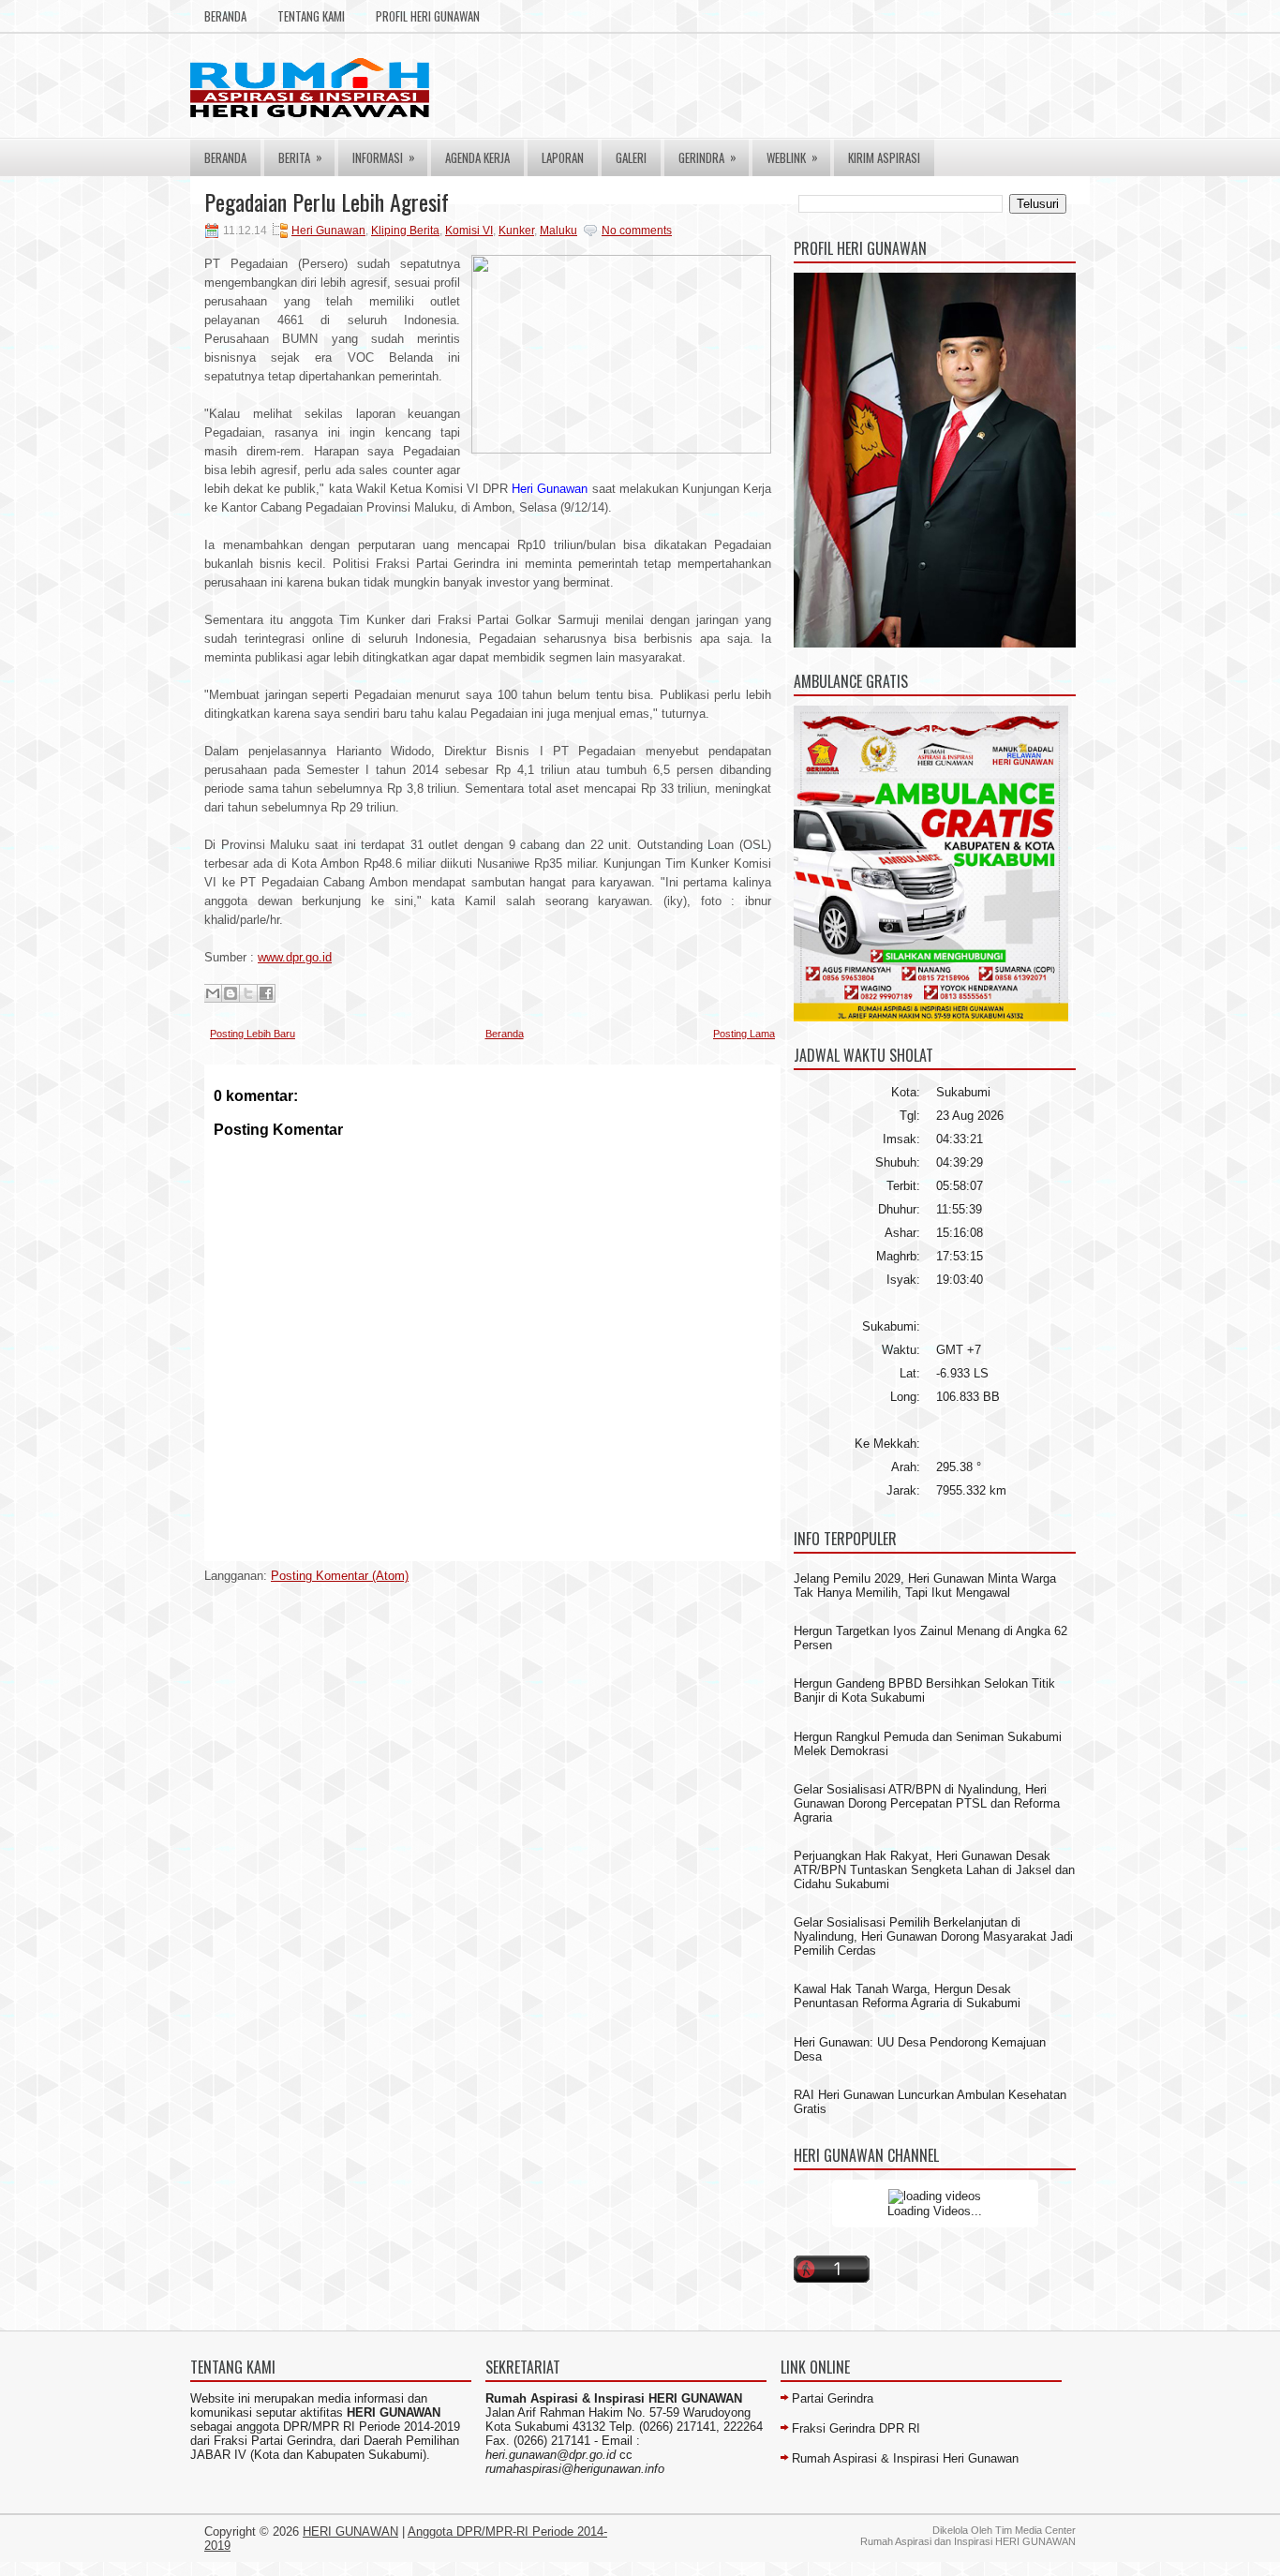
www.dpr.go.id (295, 957)
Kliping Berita (405, 231)
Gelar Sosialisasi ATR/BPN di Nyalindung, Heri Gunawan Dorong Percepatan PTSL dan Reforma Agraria (927, 1803)
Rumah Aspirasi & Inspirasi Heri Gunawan (905, 2458)
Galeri (631, 157)
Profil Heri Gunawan (428, 16)
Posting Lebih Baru (253, 1034)
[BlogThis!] (231, 993)
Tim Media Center (1035, 2530)
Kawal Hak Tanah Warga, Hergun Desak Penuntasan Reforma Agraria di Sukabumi (907, 1996)
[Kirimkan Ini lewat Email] (213, 993)
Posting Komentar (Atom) (340, 1576)
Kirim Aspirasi (884, 157)
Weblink (792, 157)
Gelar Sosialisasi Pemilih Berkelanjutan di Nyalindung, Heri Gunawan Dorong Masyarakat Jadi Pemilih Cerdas (933, 1936)
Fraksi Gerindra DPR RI (856, 2428)
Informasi (384, 157)
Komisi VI (469, 231)
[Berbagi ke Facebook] (266, 993)
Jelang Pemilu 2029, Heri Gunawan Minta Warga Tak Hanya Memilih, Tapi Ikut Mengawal (925, 1586)
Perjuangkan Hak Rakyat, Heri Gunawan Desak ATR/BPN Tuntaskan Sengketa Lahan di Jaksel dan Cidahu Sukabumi (934, 1870)
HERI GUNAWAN (350, 2531)
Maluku (558, 231)
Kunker (516, 231)
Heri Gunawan (328, 231)
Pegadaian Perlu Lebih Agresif (327, 201)
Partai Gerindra (833, 2398)
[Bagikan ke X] (248, 993)
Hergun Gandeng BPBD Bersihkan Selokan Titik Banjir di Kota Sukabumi (924, 1690)
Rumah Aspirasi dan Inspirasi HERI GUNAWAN (968, 2541)
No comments (637, 231)
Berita (300, 157)
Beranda (225, 16)
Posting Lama (744, 1034)
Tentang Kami (311, 16)
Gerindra (707, 157)
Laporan (563, 157)
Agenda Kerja (477, 157)
